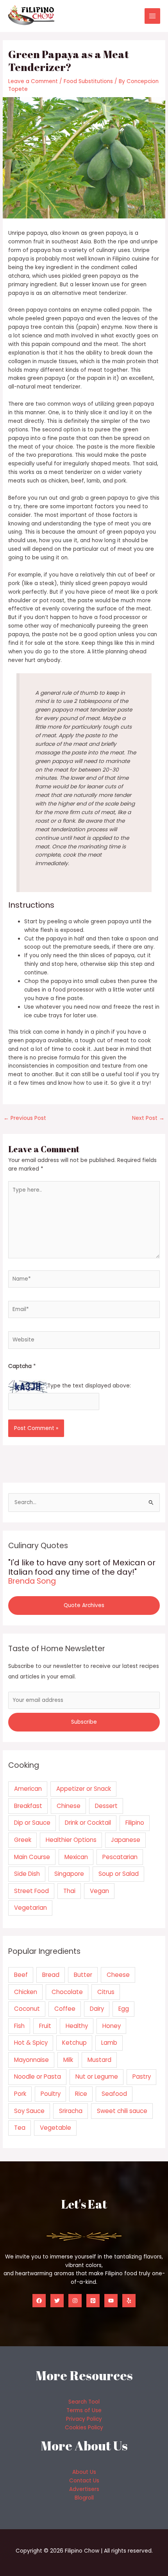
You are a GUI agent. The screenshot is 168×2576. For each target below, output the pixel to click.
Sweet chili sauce (122, 2111)
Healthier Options (71, 1840)
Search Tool (84, 2402)
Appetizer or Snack (84, 1789)
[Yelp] (129, 2301)
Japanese (126, 1840)
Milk (68, 2060)
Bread (51, 1975)
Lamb (109, 2043)
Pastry (142, 2077)
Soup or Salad (119, 1874)
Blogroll (84, 2498)
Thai (69, 1891)
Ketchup (74, 2043)
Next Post (148, 1118)
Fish (19, 2026)
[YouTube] (111, 2301)
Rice (81, 2094)
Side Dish (27, 1874)
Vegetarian (30, 1908)
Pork (20, 2094)
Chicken (26, 1992)
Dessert (106, 1806)
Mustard (99, 2060)
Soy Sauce (29, 2111)
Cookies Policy (84, 2428)
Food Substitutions (88, 81)
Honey (112, 2026)
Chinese (69, 1806)
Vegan (99, 1891)
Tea (20, 2128)
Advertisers (84, 2489)
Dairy (97, 2009)
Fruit (45, 2026)
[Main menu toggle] (153, 16)
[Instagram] (75, 2301)
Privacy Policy (84, 2419)
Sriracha (71, 2111)
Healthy (77, 2026)
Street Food (31, 1891)
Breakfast (28, 1806)
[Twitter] (57, 2301)
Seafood (114, 2094)
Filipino (135, 1823)
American (28, 1789)
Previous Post (25, 1118)
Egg (124, 2009)
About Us (84, 2472)
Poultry (51, 2094)
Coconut (27, 2009)
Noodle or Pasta (38, 2077)
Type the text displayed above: (89, 1386)
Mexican (76, 1857)
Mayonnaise (31, 2060)
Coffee (65, 2009)
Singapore (69, 1874)
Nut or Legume (97, 2077)
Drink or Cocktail (88, 1823)
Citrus (106, 1992)
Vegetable (55, 2128)
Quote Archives (84, 1605)
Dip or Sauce (32, 1823)
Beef (21, 1975)
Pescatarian (120, 1857)
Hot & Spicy (31, 2043)
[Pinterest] (93, 2301)
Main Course (32, 1857)
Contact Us (84, 2481)
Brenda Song (32, 1581)
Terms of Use (84, 2410)
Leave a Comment (33, 81)
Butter (83, 1975)
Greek (23, 1840)
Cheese (118, 1975)
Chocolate (67, 1992)
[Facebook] (39, 2301)
